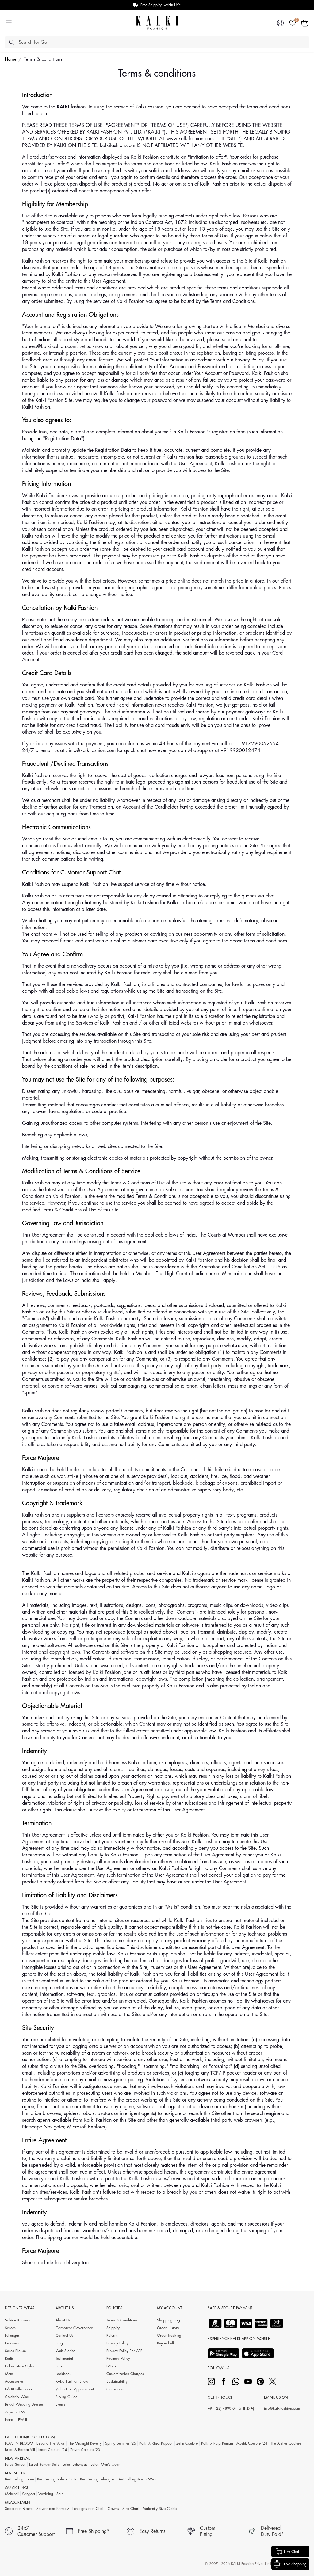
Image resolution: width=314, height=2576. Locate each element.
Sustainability (117, 2381)
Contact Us (64, 2336)
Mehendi (12, 2494)
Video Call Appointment (75, 2389)
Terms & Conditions (122, 2320)
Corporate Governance (74, 2328)
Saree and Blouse (19, 2509)
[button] (305, 23)
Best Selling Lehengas (97, 2479)
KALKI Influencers (18, 2389)
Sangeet (29, 2494)
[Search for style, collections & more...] (12, 42)
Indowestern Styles (20, 2366)
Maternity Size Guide (160, 2509)
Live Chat (291, 2551)
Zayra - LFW (15, 2412)
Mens (9, 2374)
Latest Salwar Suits (44, 2465)
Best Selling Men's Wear (137, 2479)
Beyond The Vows (51, 2443)
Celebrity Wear (17, 2397)
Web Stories (65, 2351)
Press (59, 2366)
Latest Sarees (15, 2465)
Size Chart (131, 2509)
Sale (60, 2494)
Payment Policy (118, 2359)
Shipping (113, 2328)
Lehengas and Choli (88, 2509)
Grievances (115, 2389)
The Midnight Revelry (85, 2443)
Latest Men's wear (105, 2465)
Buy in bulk (166, 2343)
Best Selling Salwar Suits (57, 2479)
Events (60, 2404)
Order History (168, 2328)
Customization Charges (125, 2374)
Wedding (46, 2494)
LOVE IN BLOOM (19, 2443)
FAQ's (111, 2366)
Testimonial (64, 2359)
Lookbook (63, 2374)
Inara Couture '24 (53, 2450)
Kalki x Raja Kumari (217, 2443)
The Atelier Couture (286, 2443)
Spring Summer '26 (121, 2443)
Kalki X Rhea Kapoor (156, 2443)
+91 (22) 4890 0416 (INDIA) (231, 2408)
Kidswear (12, 2343)
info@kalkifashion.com (282, 2408)
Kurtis (9, 2359)
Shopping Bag (168, 2320)
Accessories (14, 2381)
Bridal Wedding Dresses (24, 2404)
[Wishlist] (293, 23)
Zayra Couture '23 (85, 2450)
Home (11, 59)
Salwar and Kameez (53, 2509)
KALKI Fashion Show (72, 2381)
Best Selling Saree (19, 2479)
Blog (59, 2343)
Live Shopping (295, 2564)
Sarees (10, 2328)
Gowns (113, 2509)
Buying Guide (66, 2397)
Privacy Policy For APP (124, 2351)
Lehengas (12, 2336)
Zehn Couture (187, 2443)
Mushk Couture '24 (252, 2443)
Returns (112, 2336)
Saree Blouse (15, 2351)
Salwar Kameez (17, 2320)
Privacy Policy (117, 2343)
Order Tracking (169, 2336)
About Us (63, 2320)
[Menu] (9, 23)
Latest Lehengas (75, 2465)
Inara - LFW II (16, 2420)
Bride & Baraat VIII (20, 2450)
